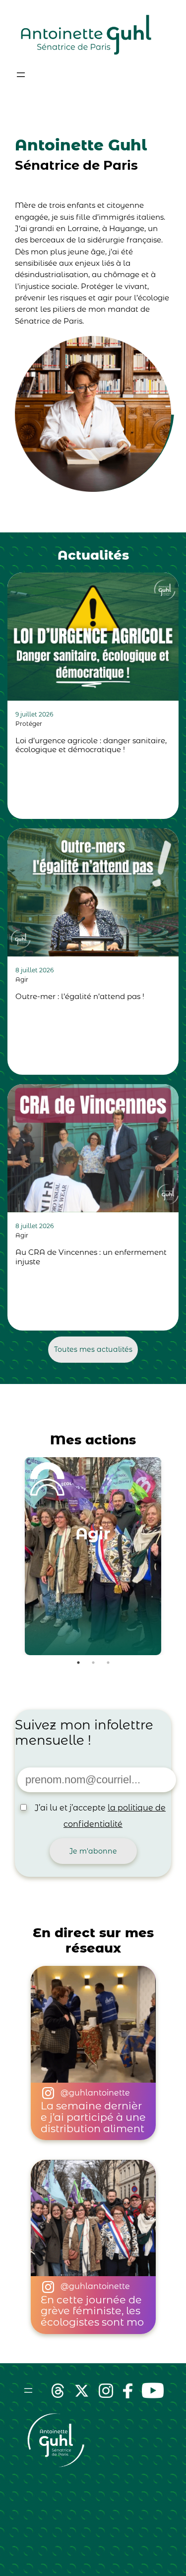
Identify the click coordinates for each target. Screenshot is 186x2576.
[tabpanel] (93, 1556)
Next (179, 1556)
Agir (22, 979)
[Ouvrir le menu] (21, 75)
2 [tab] (93, 1663)
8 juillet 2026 (34, 970)
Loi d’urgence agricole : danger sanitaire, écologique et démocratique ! (91, 745)
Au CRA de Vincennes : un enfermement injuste (91, 1257)
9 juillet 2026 (34, 714)
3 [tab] (108, 1663)
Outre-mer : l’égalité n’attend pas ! (80, 997)
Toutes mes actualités (93, 1349)
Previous (7, 1556)
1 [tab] (78, 1663)
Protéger (29, 724)
